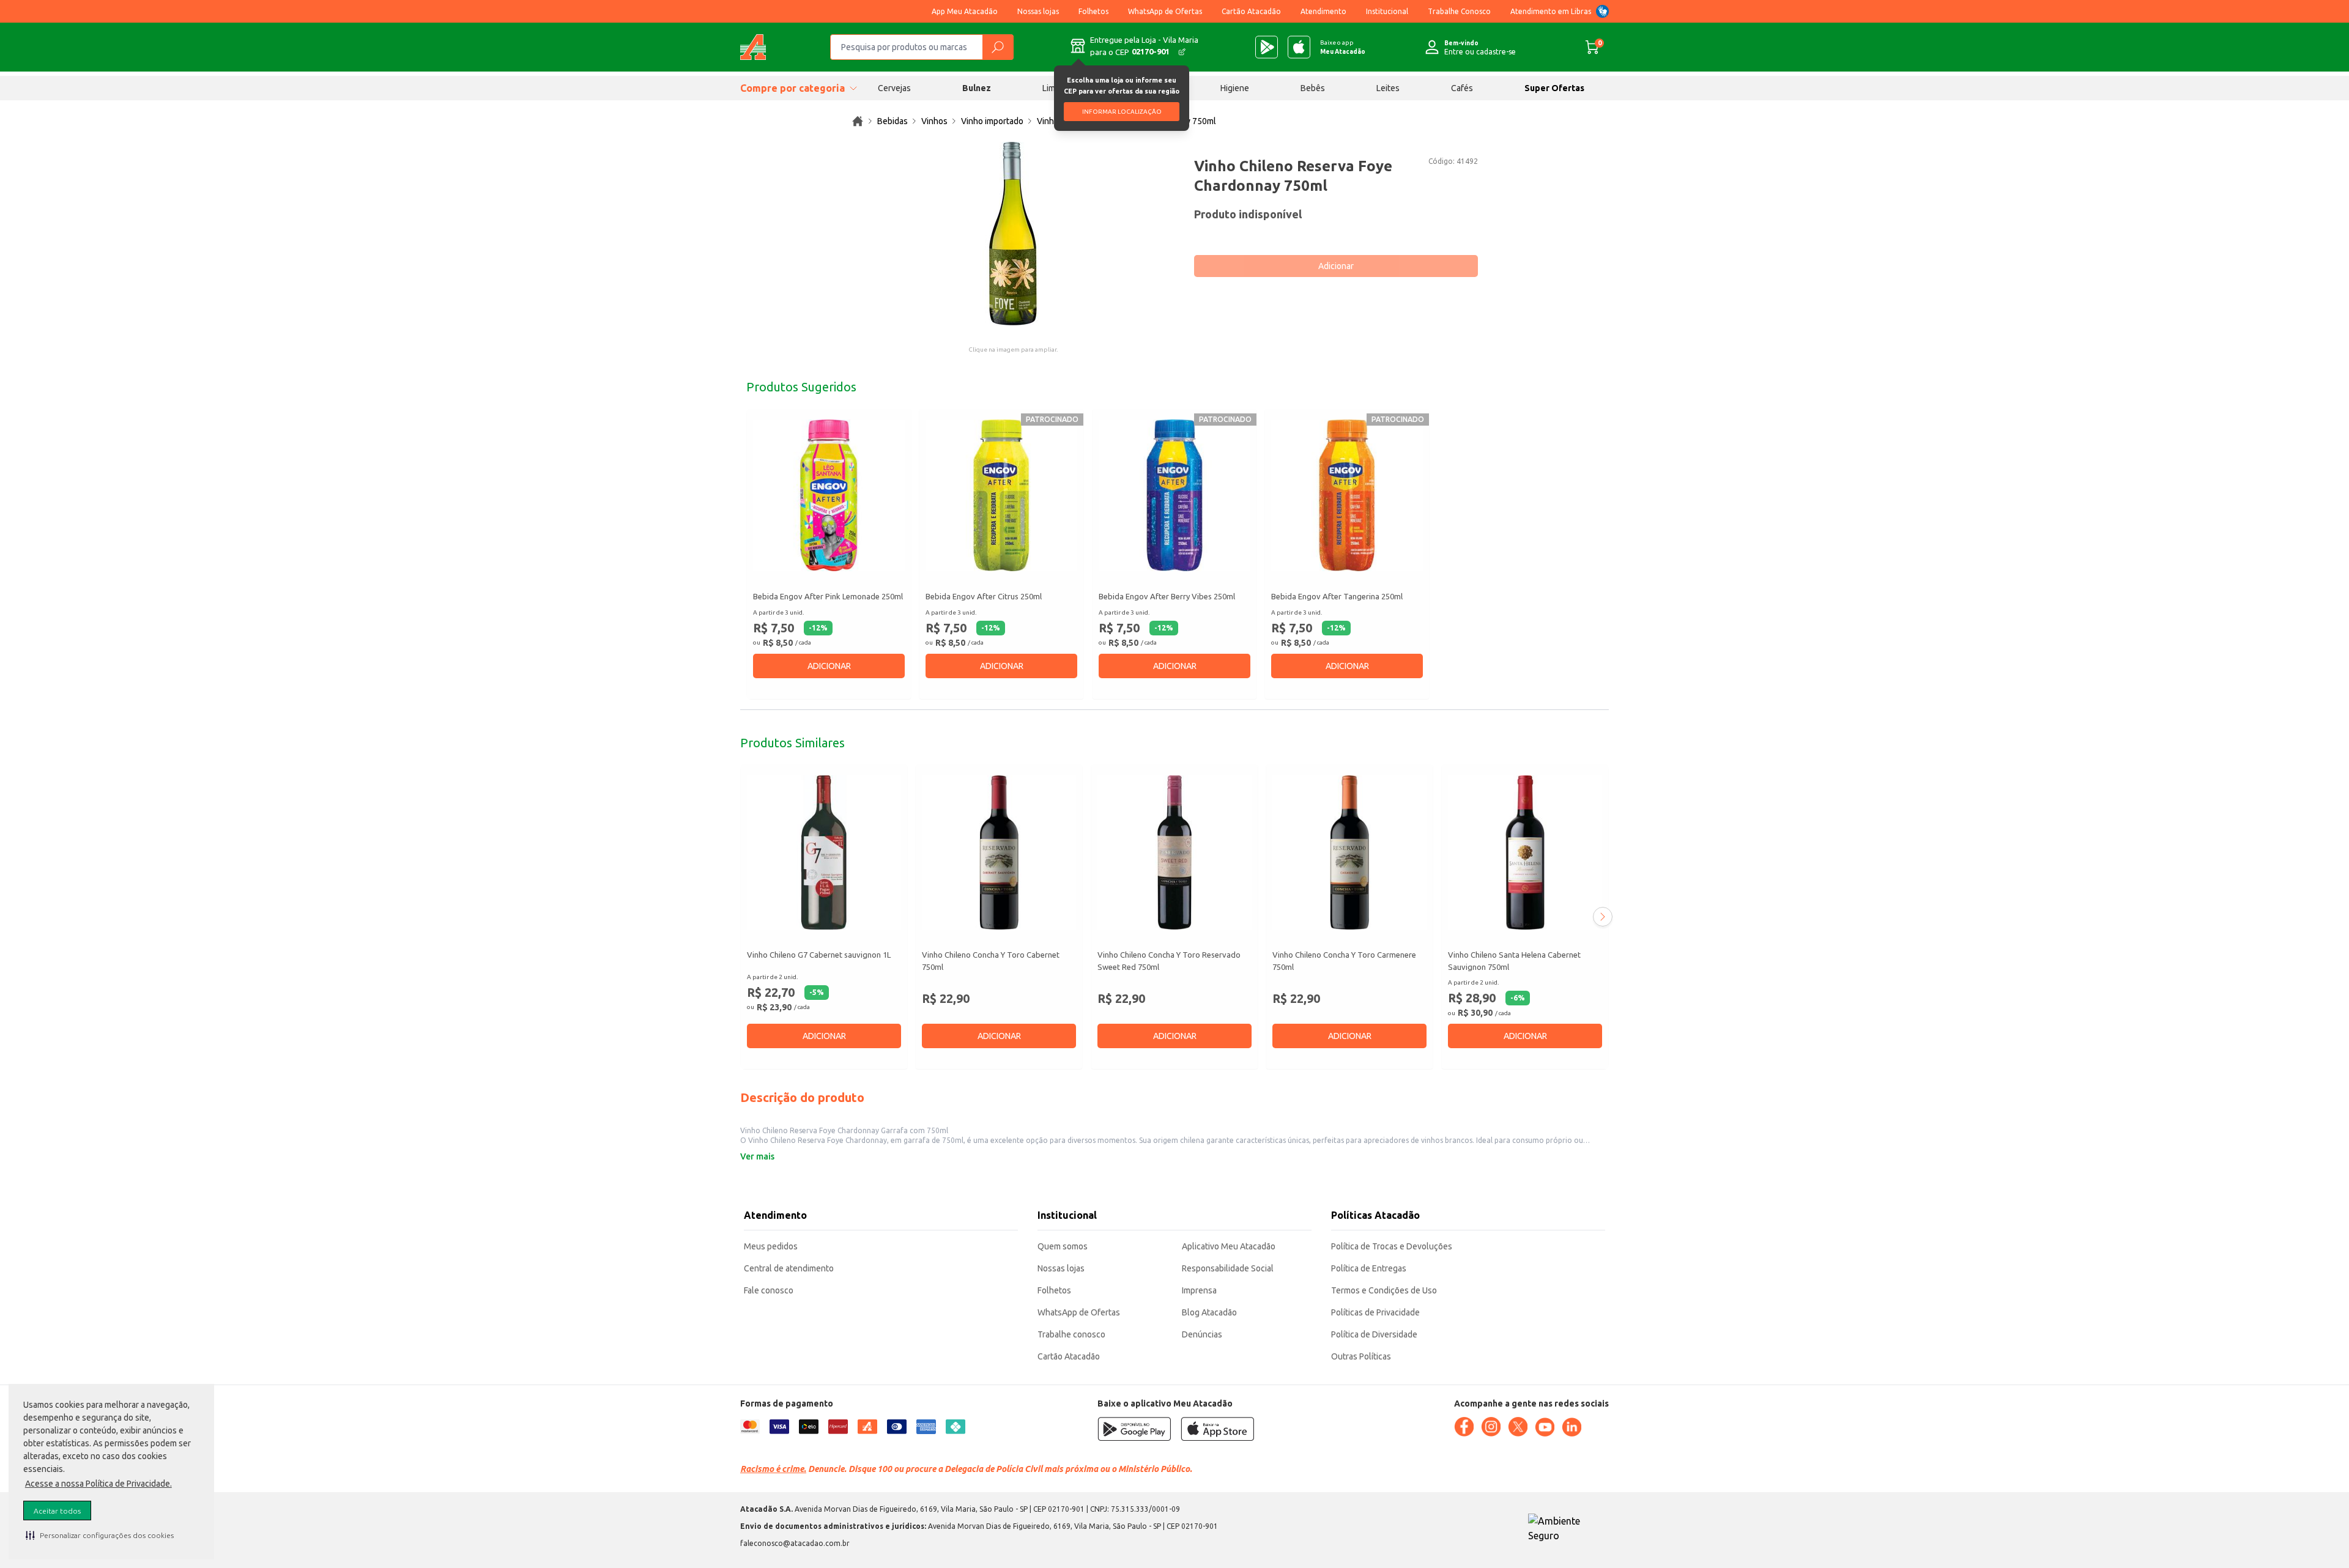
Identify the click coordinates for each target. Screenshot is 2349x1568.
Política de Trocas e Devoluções (1392, 1246)
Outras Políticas (1361, 1356)
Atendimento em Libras (1551, 11)
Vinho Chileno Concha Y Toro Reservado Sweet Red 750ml (1169, 961)
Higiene (1235, 88)
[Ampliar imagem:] (1013, 234)
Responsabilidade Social (1228, 1268)
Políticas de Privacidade (1375, 1312)
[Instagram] (1491, 1427)
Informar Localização (1122, 112)
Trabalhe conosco (1071, 1334)
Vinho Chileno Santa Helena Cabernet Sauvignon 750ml (1514, 961)
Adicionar (1336, 266)
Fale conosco (769, 1290)
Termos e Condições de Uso (1384, 1290)
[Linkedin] (1572, 1427)
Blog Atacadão (1209, 1312)
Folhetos (1093, 11)
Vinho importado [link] (992, 121)
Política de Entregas (1369, 1268)
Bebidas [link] (892, 121)
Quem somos (1063, 1246)
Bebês (1313, 88)
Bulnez (977, 88)
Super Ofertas (1554, 88)
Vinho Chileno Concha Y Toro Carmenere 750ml (1344, 961)
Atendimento (1323, 11)
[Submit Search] (998, 47)
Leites (1388, 88)
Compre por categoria (792, 88)
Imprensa (1199, 1290)
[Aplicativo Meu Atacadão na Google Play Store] (1267, 47)
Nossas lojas (1038, 11)
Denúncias (1202, 1334)
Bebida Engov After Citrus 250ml (984, 596)
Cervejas (894, 88)
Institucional (1387, 11)
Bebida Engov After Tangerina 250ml (1337, 596)
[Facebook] (1464, 1427)
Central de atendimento (789, 1268)
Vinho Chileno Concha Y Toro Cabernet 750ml (991, 961)
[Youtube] (1545, 1427)
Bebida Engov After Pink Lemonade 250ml (828, 596)
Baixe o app (1343, 47)
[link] (858, 121)
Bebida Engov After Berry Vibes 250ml (1167, 596)
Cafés (1462, 88)
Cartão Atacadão (1251, 11)
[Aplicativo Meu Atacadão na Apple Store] (1299, 47)
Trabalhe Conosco (1459, 11)
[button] (100, 1535)
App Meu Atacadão (965, 11)
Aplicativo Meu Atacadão (1229, 1246)
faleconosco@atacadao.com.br (795, 1543)
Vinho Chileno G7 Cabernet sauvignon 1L (819, 955)
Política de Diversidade (1374, 1334)
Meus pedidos (771, 1246)
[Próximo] (1603, 917)
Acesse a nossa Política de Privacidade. (98, 1484)
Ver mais (757, 1156)
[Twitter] (1518, 1427)
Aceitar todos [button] (57, 1511)
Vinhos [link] (934, 121)
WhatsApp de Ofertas (1165, 11)
